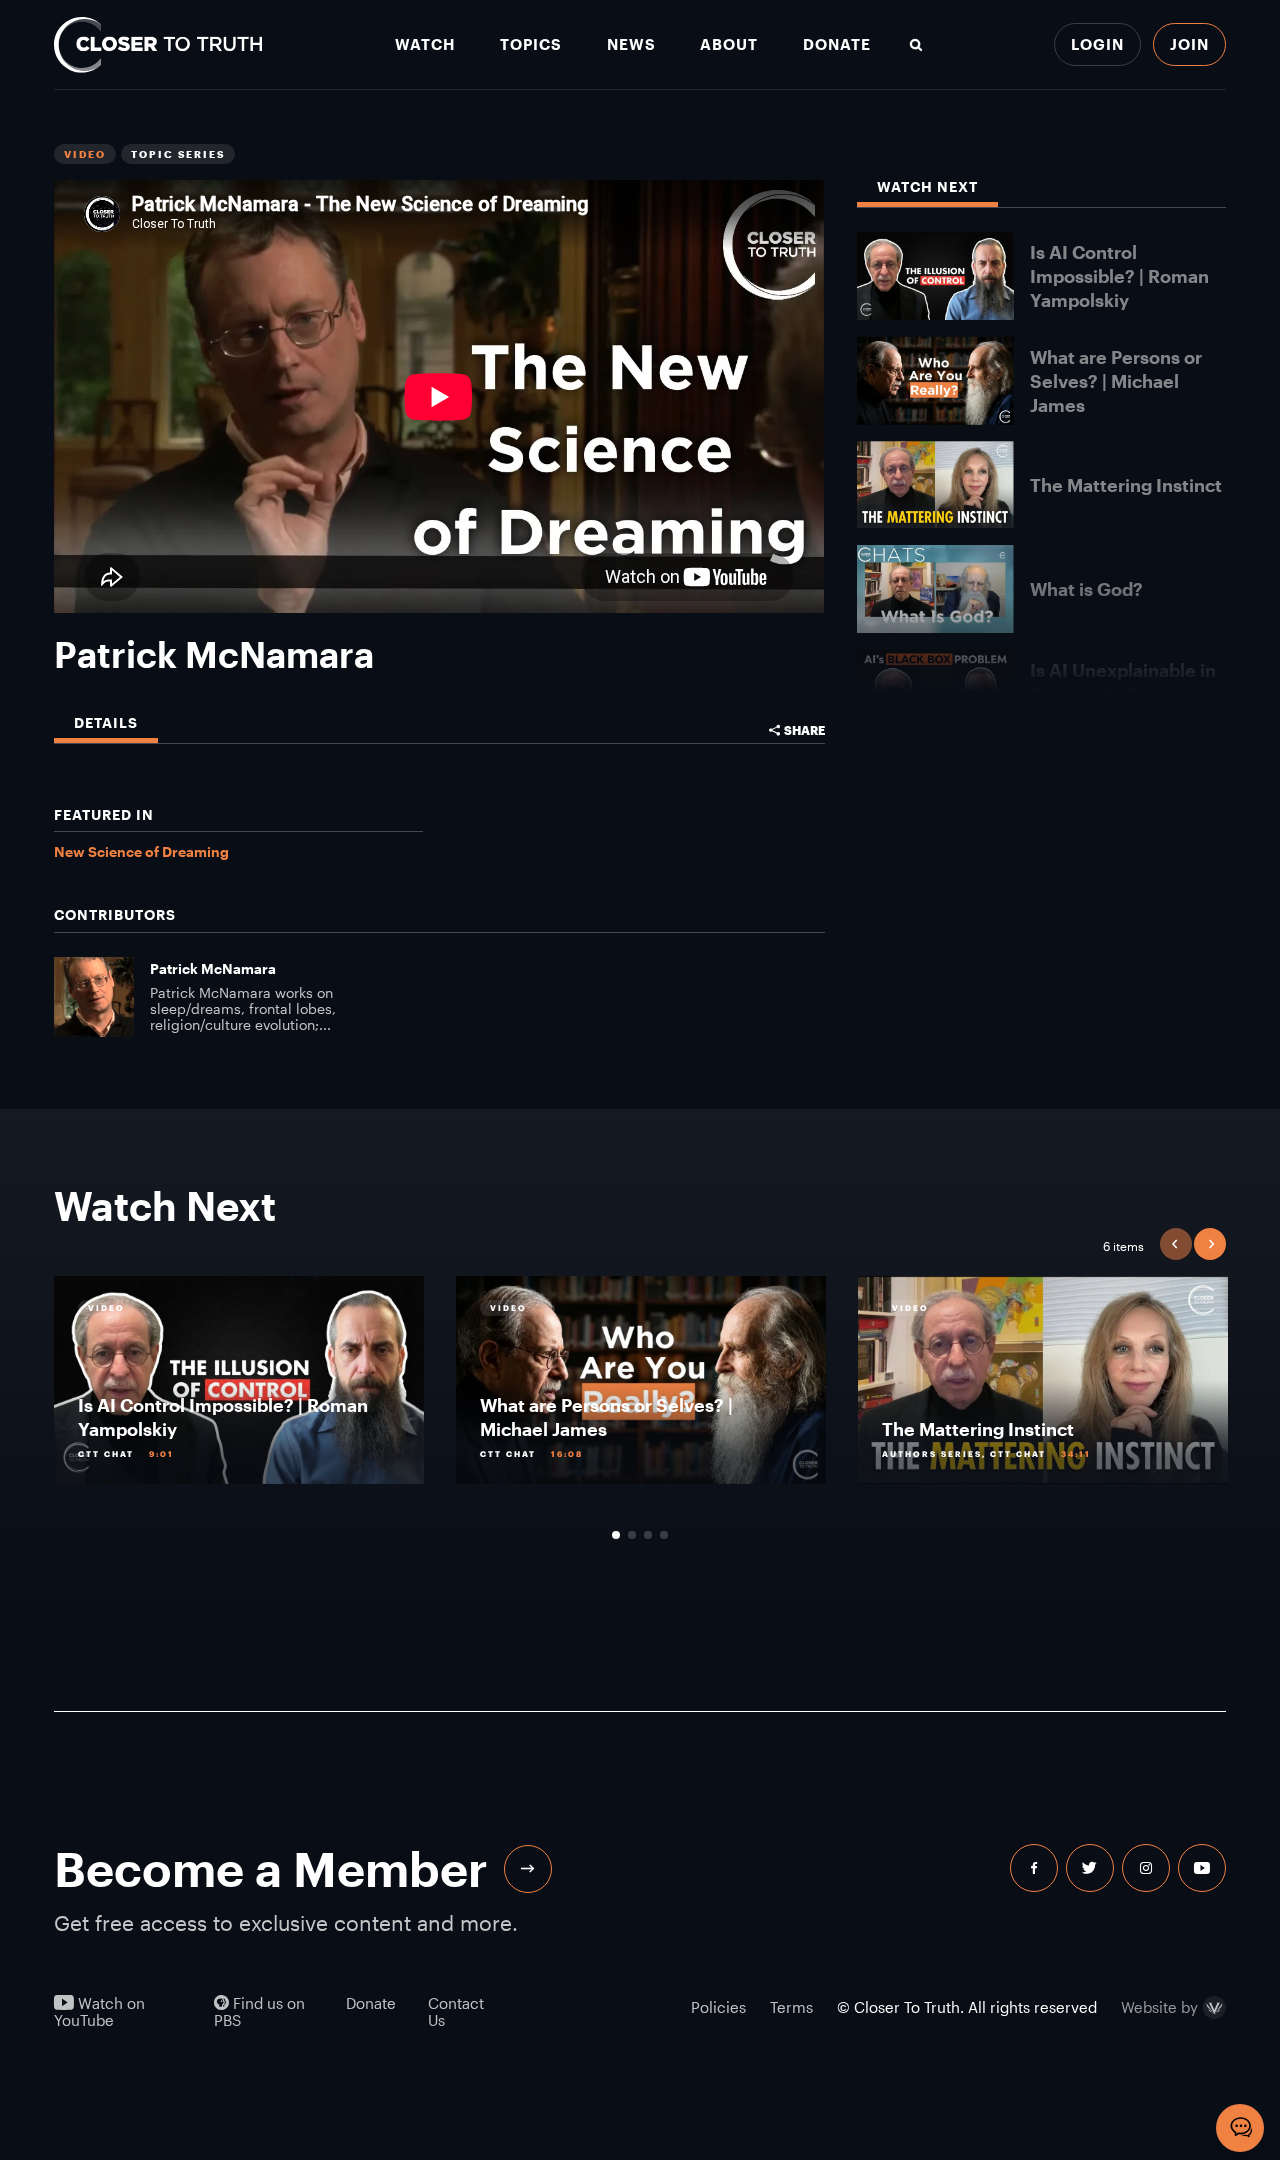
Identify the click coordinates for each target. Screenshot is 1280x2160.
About (729, 44)
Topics (531, 44)
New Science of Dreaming (141, 851)
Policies (718, 2007)
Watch (425, 44)
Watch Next (927, 187)
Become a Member (271, 1868)
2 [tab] (632, 1535)
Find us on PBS (259, 2012)
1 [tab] (616, 1535)
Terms (791, 2007)
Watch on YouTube (99, 2012)
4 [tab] (664, 1535)
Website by (1159, 2008)
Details (106, 723)
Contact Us (456, 2012)
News (631, 44)
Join (1189, 44)
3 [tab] (648, 1535)
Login (1097, 44)
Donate (837, 44)
